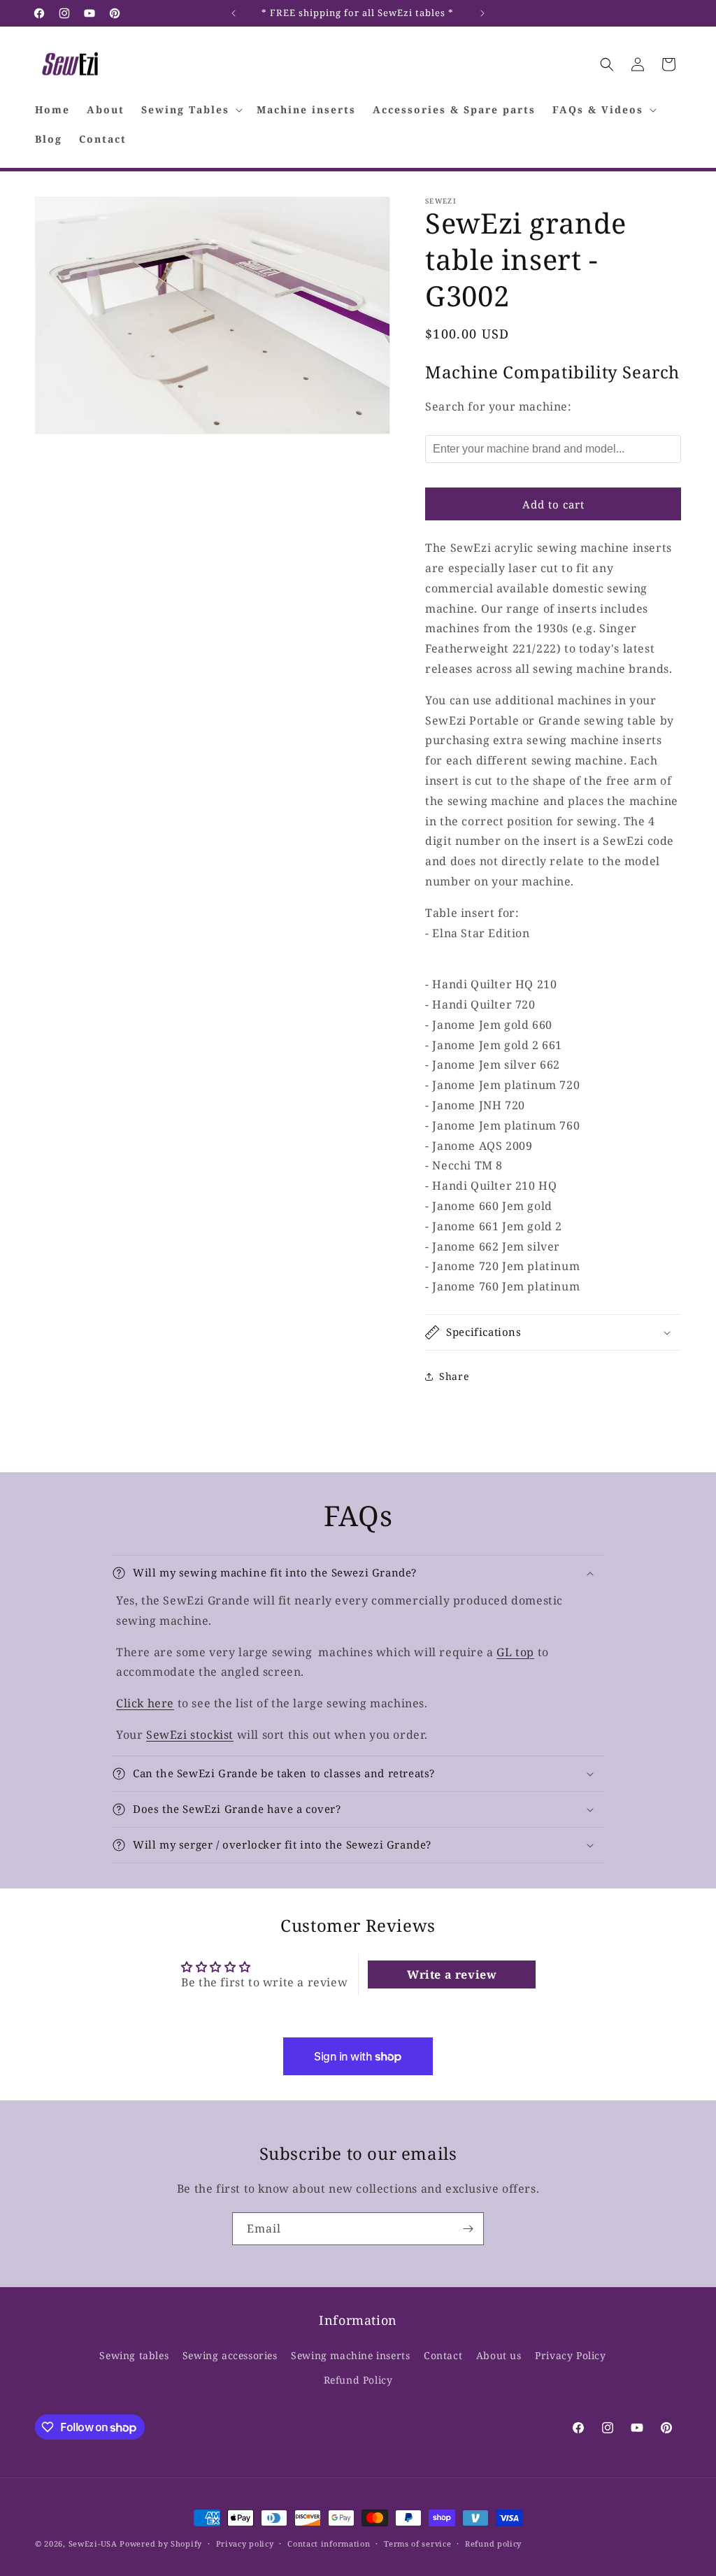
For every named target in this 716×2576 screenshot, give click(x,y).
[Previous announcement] (234, 13)
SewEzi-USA (93, 2543)
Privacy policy (245, 2543)
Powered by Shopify (161, 2543)
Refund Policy (358, 2380)
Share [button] (454, 1376)
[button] (191, 110)
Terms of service (417, 2543)
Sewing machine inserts (350, 2355)
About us (499, 2355)
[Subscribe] (468, 2229)
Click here (145, 1703)
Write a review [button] (452, 1974)
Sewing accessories (230, 2355)
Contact (443, 2355)
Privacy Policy (570, 2355)
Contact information (329, 2543)
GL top (515, 1652)
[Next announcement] (482, 13)
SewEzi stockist (190, 1735)
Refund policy (493, 2543)
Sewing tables (134, 2355)
